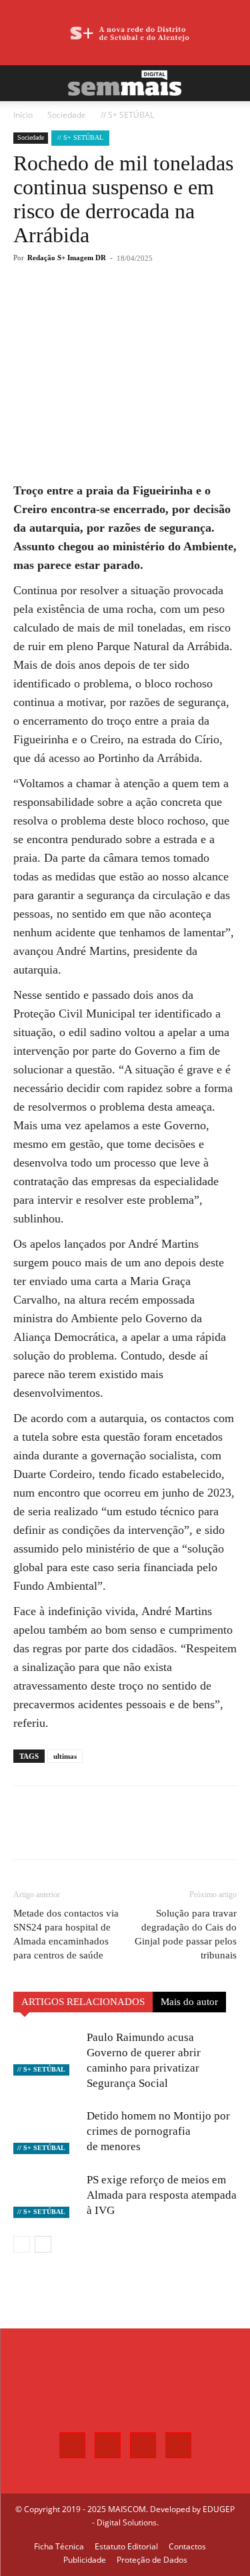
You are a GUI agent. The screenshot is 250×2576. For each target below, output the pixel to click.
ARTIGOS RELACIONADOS (83, 2002)
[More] (161, 307)
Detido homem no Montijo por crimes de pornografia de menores (158, 2131)
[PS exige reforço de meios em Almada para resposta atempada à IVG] (47, 2195)
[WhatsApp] (130, 307)
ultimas (65, 1756)
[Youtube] (178, 2445)
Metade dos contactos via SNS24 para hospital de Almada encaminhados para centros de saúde (66, 1934)
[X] (99, 307)
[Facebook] (69, 307)
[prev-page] (22, 2244)
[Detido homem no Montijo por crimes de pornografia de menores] (47, 2131)
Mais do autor (189, 2002)
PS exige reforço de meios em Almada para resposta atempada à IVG (162, 2195)
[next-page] (43, 2244)
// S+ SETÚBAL (127, 115)
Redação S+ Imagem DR (67, 258)
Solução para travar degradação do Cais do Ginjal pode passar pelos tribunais (186, 1934)
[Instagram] (108, 2445)
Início (23, 115)
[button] (23, 83)
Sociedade (67, 115)
